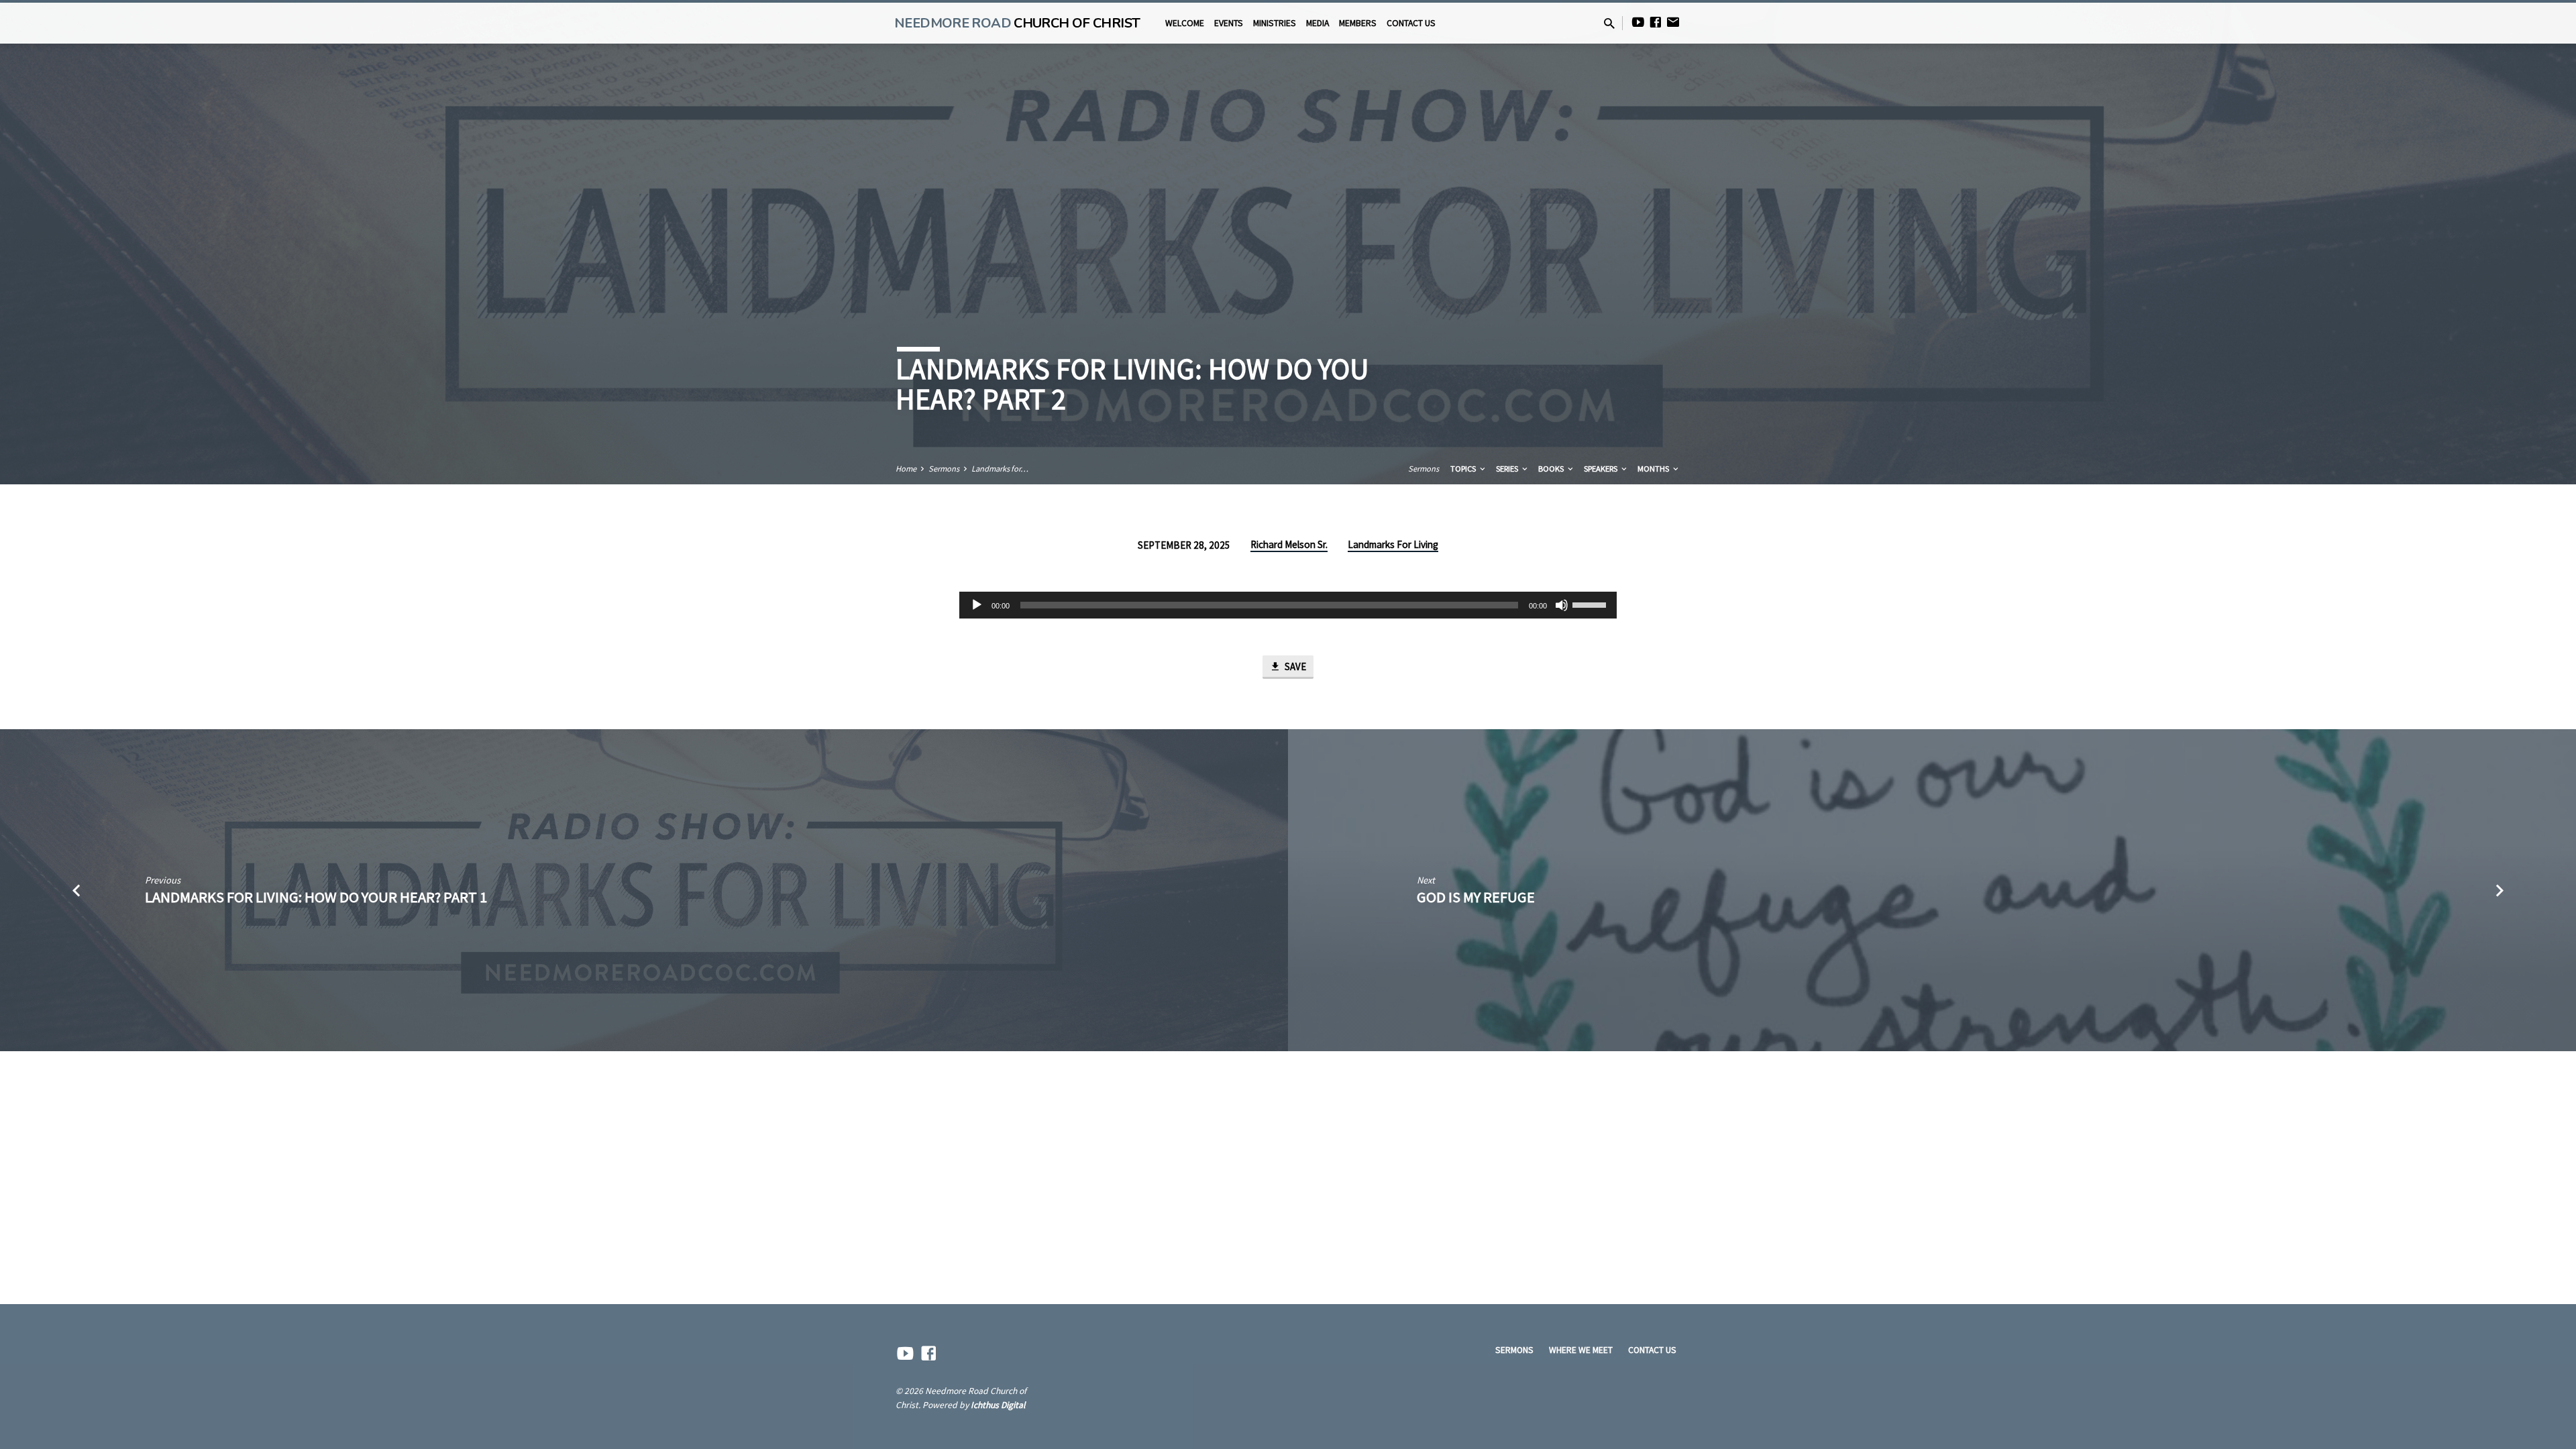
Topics (1464, 469)
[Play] (977, 605)
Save (1294, 666)
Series (1508, 469)
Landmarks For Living (1393, 544)
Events (1229, 23)
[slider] (1591, 604)
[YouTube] (1638, 22)
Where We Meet (1581, 1350)
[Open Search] (1609, 24)
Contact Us (1411, 23)
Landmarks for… (1000, 469)
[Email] (1673, 22)
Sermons (944, 469)
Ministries (1275, 23)
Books (1552, 469)
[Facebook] (1656, 22)
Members (1358, 23)
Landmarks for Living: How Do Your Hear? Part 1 (316, 897)
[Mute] (1562, 605)
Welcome (1185, 23)
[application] (1288, 605)
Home (906, 469)
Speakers (1602, 469)
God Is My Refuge (1476, 897)
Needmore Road (1017, 23)
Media (1318, 23)
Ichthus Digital (998, 1405)
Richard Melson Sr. (1289, 544)
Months (1654, 469)
